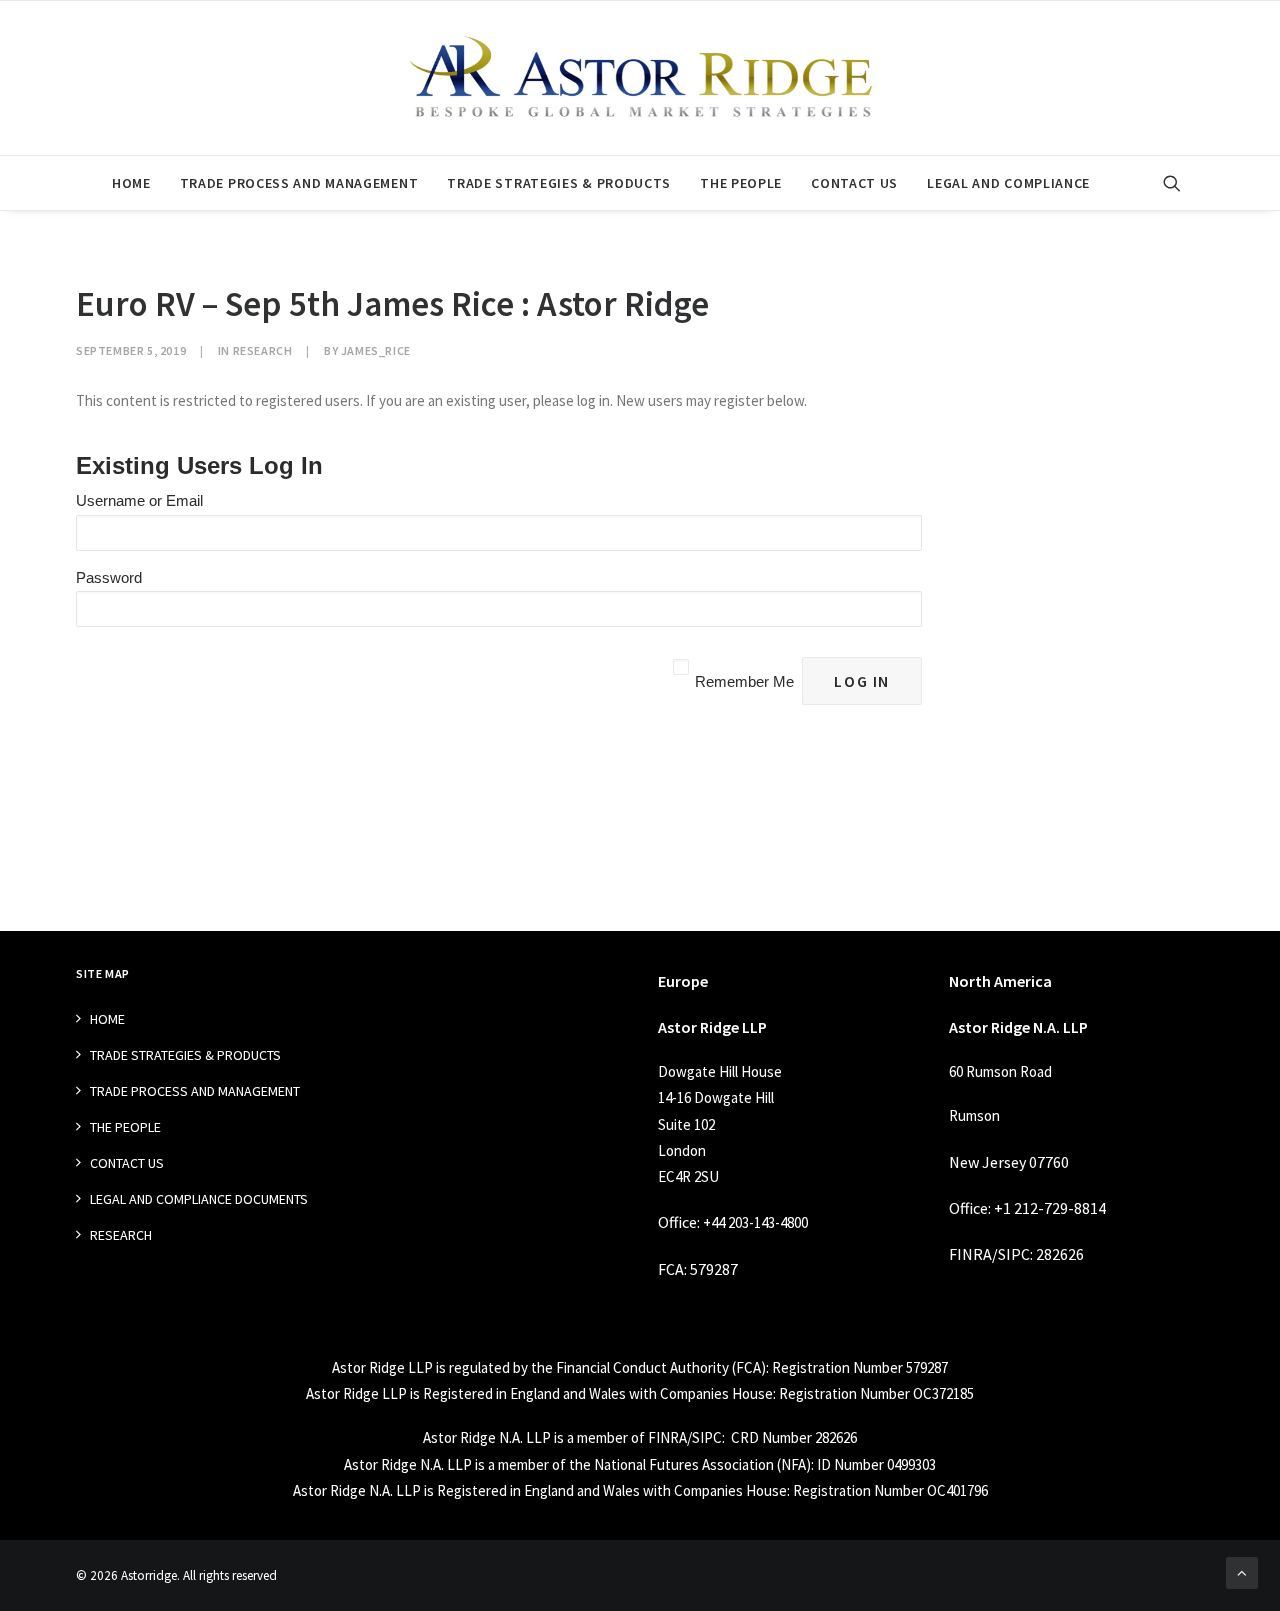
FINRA (970, 1254)
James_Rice (376, 350)
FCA (671, 1269)
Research (263, 350)
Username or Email (139, 500)
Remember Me (744, 681)
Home (131, 183)
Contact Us (854, 183)
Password (109, 577)
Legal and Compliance (1008, 183)
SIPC (1014, 1254)
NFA (793, 1464)
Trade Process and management (299, 183)
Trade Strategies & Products (559, 183)
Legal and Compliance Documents (199, 1199)
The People (741, 183)
